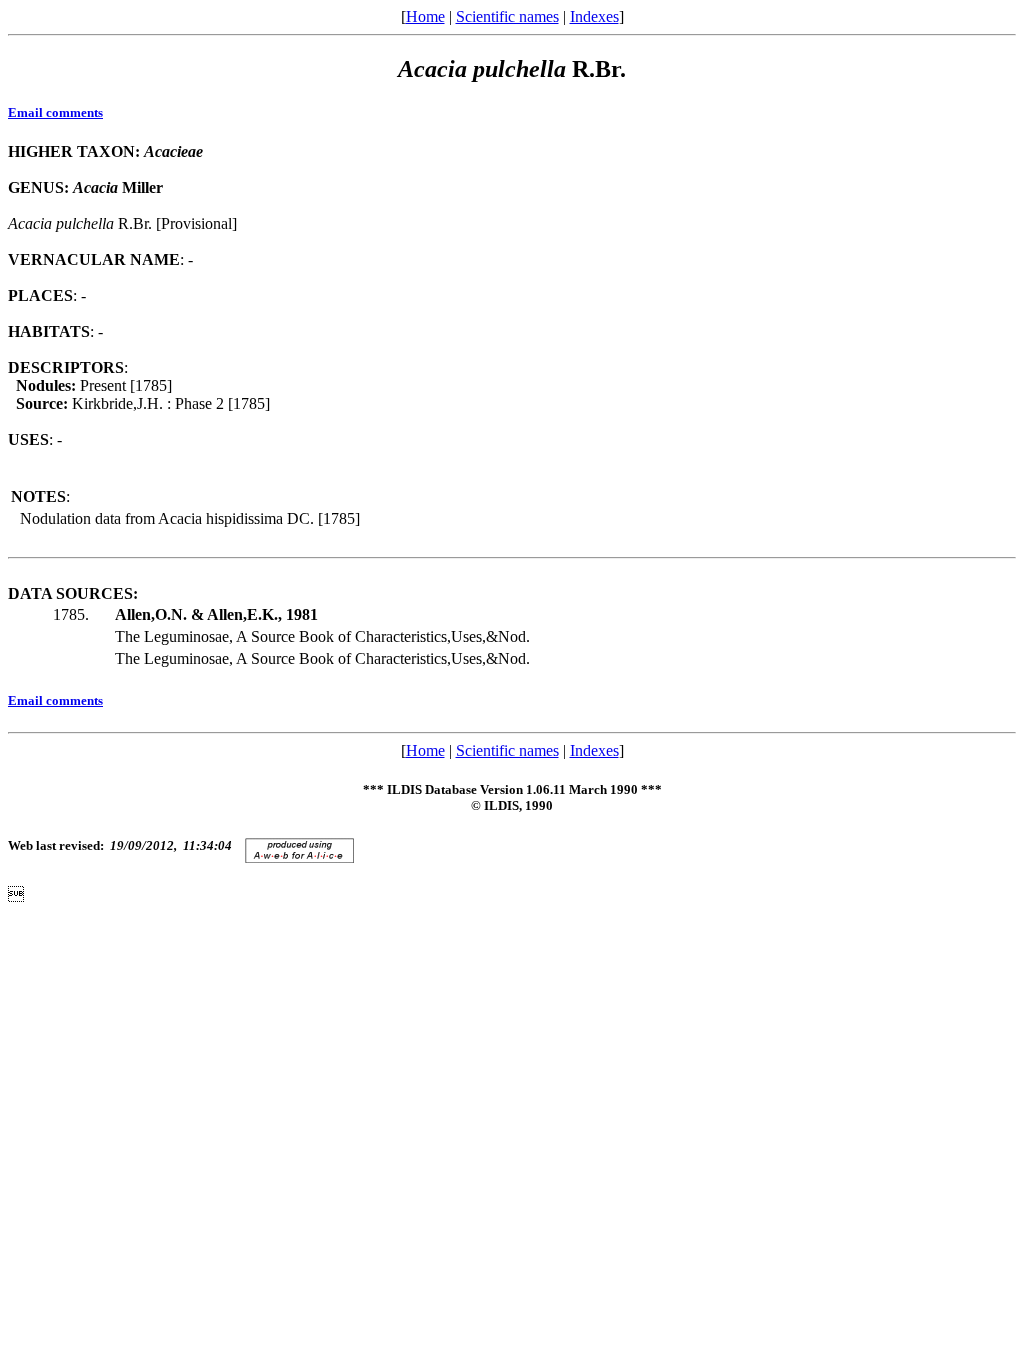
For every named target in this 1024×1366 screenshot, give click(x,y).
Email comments (55, 112)
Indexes (594, 16)
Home (425, 16)
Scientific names (507, 16)
